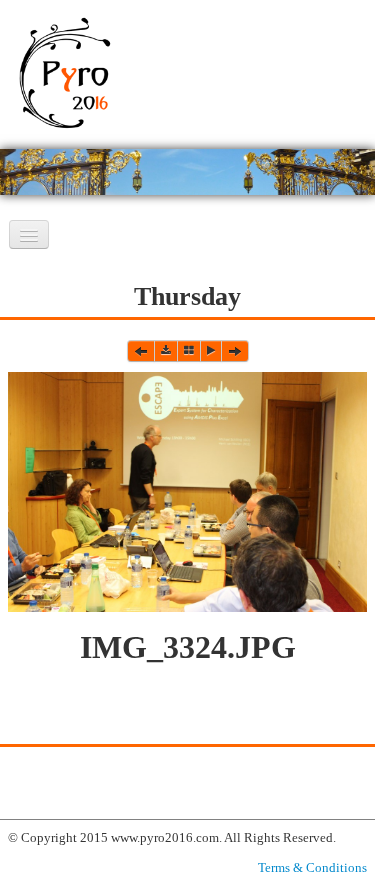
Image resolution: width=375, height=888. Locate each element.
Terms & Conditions (312, 867)
